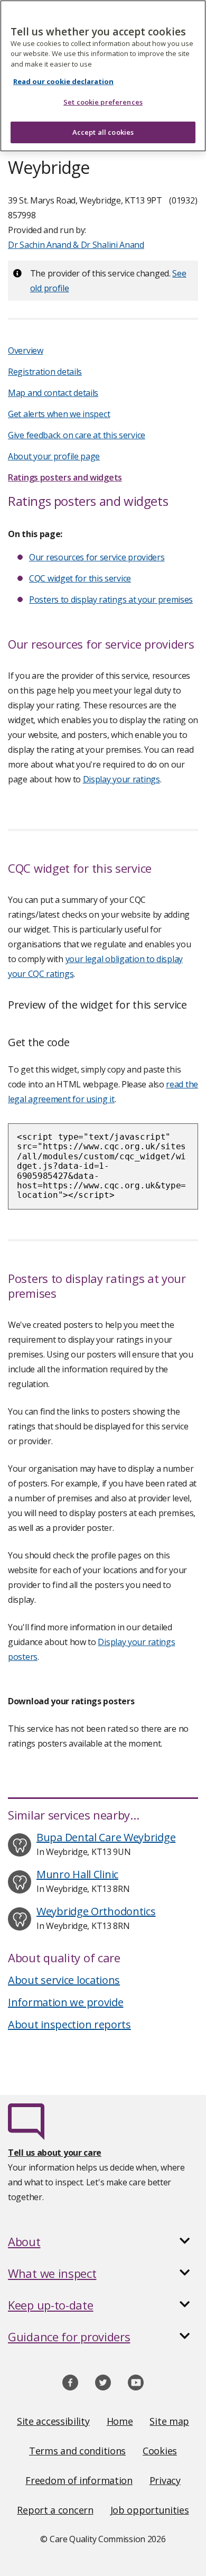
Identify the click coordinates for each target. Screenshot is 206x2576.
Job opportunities (150, 2510)
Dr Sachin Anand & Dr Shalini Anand (76, 245)
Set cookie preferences (103, 102)
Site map (169, 2421)
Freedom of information (79, 2480)
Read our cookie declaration (63, 81)
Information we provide (65, 2002)
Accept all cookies (103, 132)
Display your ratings (121, 779)
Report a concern (55, 2510)
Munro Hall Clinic (77, 1874)
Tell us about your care (55, 2153)
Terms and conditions (77, 2451)
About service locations (64, 1980)
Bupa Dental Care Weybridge (106, 1837)
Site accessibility (53, 2421)
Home (120, 2421)
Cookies (160, 2451)
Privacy (165, 2480)
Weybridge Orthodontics (96, 1911)
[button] (103, 2241)
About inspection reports (69, 2024)
